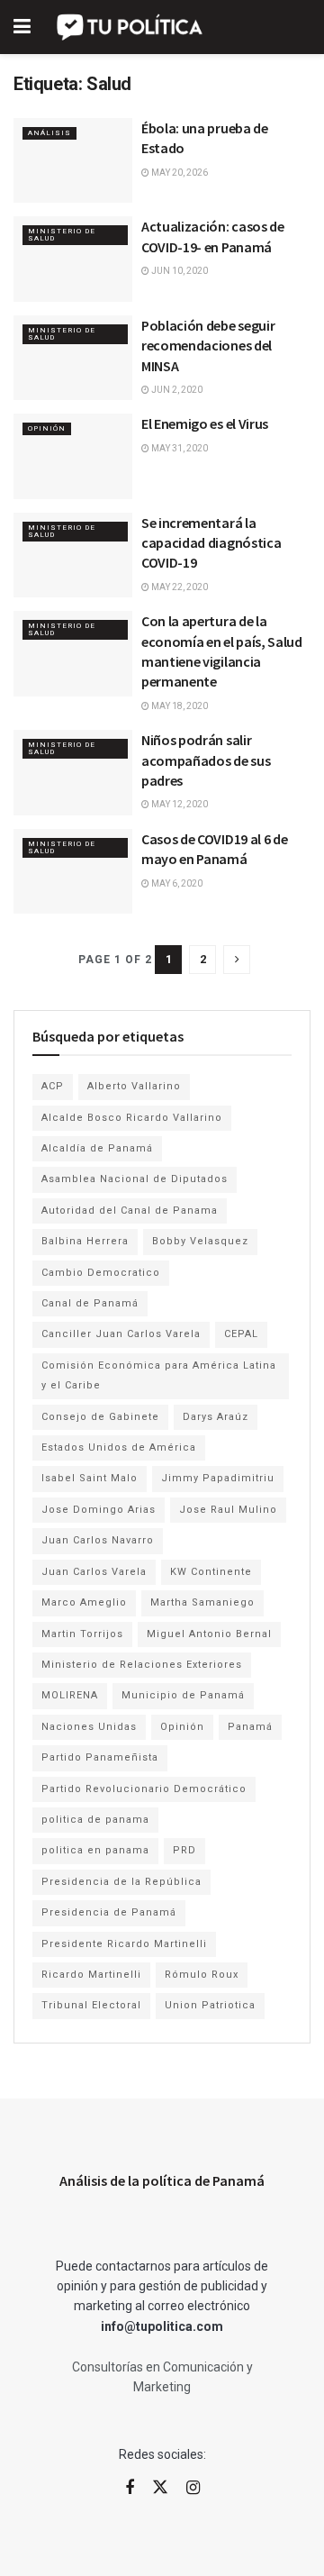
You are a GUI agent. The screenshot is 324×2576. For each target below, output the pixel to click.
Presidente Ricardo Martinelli (124, 1944)
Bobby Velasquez (200, 1241)
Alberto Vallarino (134, 1086)
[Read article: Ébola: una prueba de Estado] (73, 160)
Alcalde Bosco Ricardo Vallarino (132, 1118)
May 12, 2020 (179, 804)
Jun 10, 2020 (179, 271)
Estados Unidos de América (119, 1447)
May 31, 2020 (179, 448)
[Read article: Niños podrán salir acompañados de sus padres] (73, 772)
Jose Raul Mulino (228, 1510)
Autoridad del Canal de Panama (130, 1211)
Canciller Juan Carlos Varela (121, 1334)
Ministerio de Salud (62, 235)
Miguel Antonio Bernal (209, 1634)
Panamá (250, 1727)
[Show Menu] (22, 27)
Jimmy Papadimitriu (218, 1478)
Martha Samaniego (202, 1602)
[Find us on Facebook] (130, 2488)
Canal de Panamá (90, 1303)
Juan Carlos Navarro (98, 1540)
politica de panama (95, 1820)
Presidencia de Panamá (109, 1912)
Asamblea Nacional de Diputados (135, 1179)
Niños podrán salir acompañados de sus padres (206, 760)
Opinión (47, 428)
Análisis (49, 133)
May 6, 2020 (176, 883)
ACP (53, 1086)
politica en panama (95, 1850)
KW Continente (211, 1572)
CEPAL (241, 1334)
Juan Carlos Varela (94, 1572)
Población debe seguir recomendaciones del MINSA (208, 346)
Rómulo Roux (202, 1975)
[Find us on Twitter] (160, 2488)
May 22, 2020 (179, 587)
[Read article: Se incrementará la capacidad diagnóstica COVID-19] (73, 555)
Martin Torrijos (82, 1634)
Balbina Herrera (85, 1241)
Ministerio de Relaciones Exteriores (142, 1665)
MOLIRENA (70, 1695)
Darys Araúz (216, 1417)
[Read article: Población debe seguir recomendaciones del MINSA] (73, 358)
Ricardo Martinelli (91, 1975)
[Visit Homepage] (131, 27)
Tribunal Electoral (91, 2005)
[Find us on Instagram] (193, 2488)
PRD (184, 1850)
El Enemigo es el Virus (205, 423)
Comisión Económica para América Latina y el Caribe (159, 1375)
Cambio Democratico (101, 1273)
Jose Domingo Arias (99, 1510)
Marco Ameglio (84, 1602)
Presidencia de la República (121, 1882)
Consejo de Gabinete (100, 1417)
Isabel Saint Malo (90, 1478)
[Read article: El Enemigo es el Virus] (73, 456)
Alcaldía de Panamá (97, 1148)
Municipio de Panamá (183, 1695)
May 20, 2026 (179, 173)
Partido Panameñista (100, 1757)
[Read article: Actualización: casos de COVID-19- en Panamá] (73, 259)
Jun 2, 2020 (176, 390)
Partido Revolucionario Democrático (144, 1789)
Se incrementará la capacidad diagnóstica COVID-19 (211, 543)
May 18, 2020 (179, 706)
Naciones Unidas (89, 1727)
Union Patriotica (210, 2005)
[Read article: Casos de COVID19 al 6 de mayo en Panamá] (73, 871)
